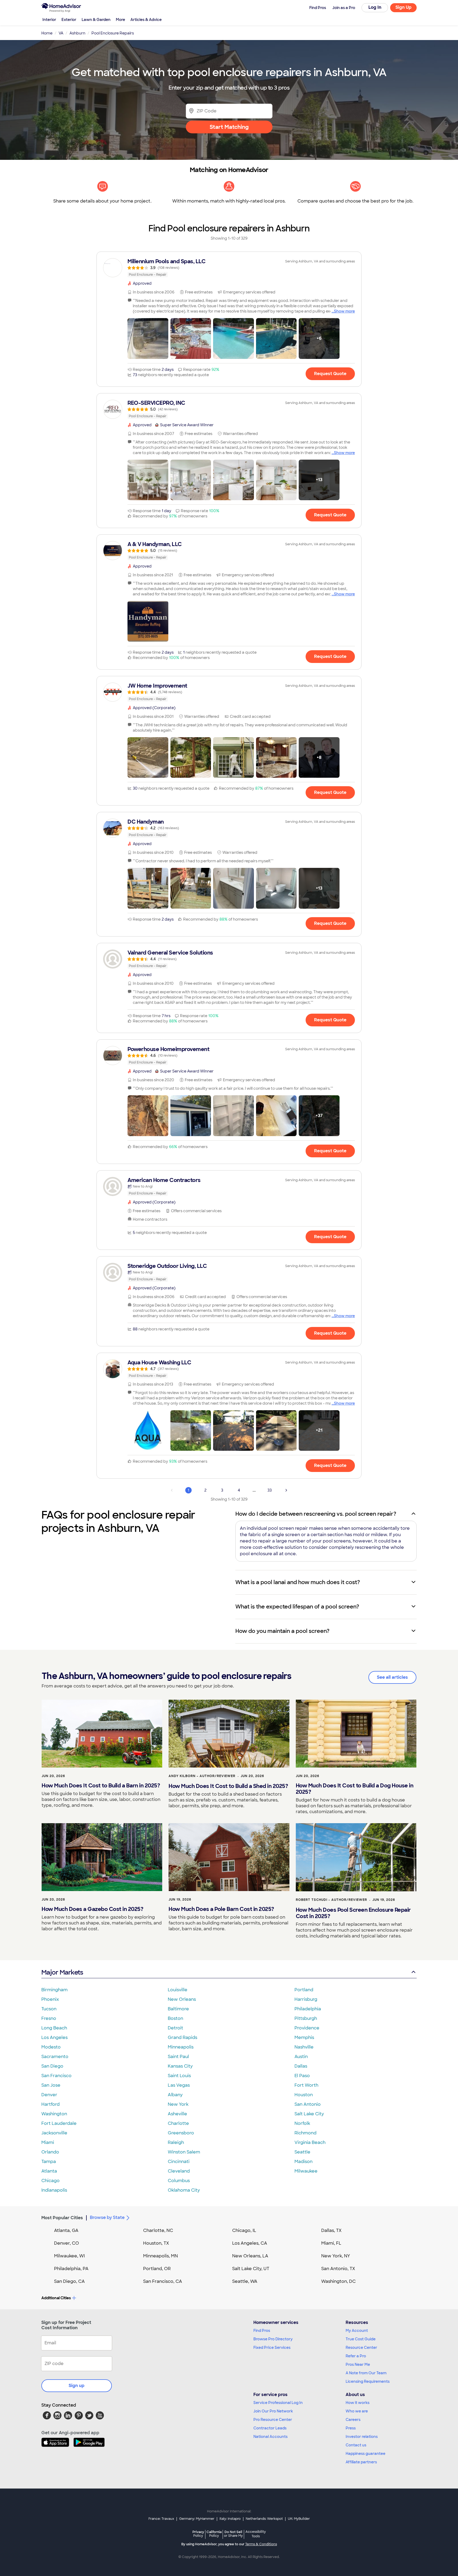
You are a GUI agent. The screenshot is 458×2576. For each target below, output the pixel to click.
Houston (304, 2095)
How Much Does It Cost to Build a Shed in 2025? (228, 1786)
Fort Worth (306, 2085)
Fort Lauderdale (59, 2123)
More (120, 20)
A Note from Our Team (366, 2373)
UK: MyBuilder (299, 2519)
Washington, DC (338, 2281)
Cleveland (179, 2171)
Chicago (50, 2181)
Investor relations (362, 2437)
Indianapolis (54, 2190)
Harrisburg (306, 1999)
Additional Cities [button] (56, 2298)
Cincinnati (179, 2162)
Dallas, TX (331, 2230)
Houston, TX (156, 2243)
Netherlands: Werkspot (264, 2519)
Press (351, 2428)
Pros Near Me (358, 2364)
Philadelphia (308, 2009)
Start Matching (229, 127)
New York (178, 2104)
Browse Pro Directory (273, 2339)
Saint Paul (178, 2057)
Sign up (77, 2386)
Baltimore (178, 2009)
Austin (301, 2057)
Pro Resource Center (273, 2420)
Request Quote (330, 374)
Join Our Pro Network (273, 2411)
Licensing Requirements (368, 2381)
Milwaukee (306, 2171)
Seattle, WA (245, 2281)
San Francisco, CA (163, 2281)
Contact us (356, 2445)
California (214, 2534)
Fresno (49, 2018)
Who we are (357, 2411)
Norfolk (302, 2123)
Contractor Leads (270, 2428)
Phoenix (50, 1999)
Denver (49, 2095)
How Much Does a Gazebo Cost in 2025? (92, 1909)
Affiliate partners (361, 2462)
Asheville (177, 2114)
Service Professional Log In (278, 2403)
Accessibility (256, 2534)
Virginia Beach (310, 2142)
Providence (307, 2028)
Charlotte (178, 2123)
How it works (358, 2403)
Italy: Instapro (230, 2519)
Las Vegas (179, 2085)
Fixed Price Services (272, 2348)
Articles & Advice (146, 20)
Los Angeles (54, 2037)
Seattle (302, 2152)
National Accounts (270, 2437)
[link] (229, 268)
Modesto (51, 2047)
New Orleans (182, 1999)
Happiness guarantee (365, 2454)
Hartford (50, 2104)
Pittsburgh (306, 2018)
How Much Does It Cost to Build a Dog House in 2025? (355, 1789)
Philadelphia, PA (71, 2269)
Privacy (198, 2534)
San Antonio (308, 2104)
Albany (175, 2095)
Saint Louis (179, 2076)
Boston (175, 2018)
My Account (357, 2331)
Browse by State (107, 2217)
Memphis (304, 2037)
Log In (375, 7)
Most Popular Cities (62, 2218)
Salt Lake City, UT (251, 2269)
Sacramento (55, 2057)
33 (270, 1490)
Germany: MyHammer (197, 2519)
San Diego (52, 2066)
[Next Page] (286, 1490)
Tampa (49, 2162)
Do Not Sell (233, 2534)
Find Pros (262, 2331)
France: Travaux (161, 2519)
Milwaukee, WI (69, 2256)
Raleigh (176, 2142)
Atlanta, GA (66, 2230)
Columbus (179, 2181)
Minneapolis (181, 2047)
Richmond (305, 2133)
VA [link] (61, 33)
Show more (344, 311)
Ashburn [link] (77, 33)
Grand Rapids (182, 2037)
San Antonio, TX (338, 2269)
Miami (48, 2142)
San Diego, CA (69, 2281)
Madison (303, 2162)
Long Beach (54, 2028)
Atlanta (49, 2171)
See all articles (392, 1677)
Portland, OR (157, 2269)
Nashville (304, 2047)
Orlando (50, 2152)
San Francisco (56, 2076)
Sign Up (404, 7)
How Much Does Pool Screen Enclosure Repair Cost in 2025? (353, 1913)
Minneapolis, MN (160, 2256)
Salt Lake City (309, 2114)
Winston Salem (184, 2152)
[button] (148, 339)
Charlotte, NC (158, 2230)
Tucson (49, 2009)
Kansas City (180, 2066)
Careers (353, 2420)
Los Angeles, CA (250, 2243)
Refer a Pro (356, 2356)
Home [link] (47, 33)
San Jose (51, 2085)
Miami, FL (331, 2243)
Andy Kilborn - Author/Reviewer (202, 1776)
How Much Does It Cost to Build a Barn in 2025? (101, 1786)
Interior (49, 20)
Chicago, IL (244, 2230)
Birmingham (54, 1990)
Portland (304, 1990)
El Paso (302, 2076)
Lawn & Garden (96, 20)
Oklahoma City (184, 2190)
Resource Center (361, 2348)
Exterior (69, 20)
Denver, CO (67, 2243)
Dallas (301, 2066)
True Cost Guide (361, 2339)
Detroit (175, 2028)
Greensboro (181, 2133)
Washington (54, 2114)
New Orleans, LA (250, 2256)
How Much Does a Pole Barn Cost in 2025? (221, 1909)
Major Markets (62, 1972)
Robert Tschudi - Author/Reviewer (331, 1900)
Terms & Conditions (261, 2544)
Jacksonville (54, 2133)
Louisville (178, 1990)
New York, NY (336, 2256)
